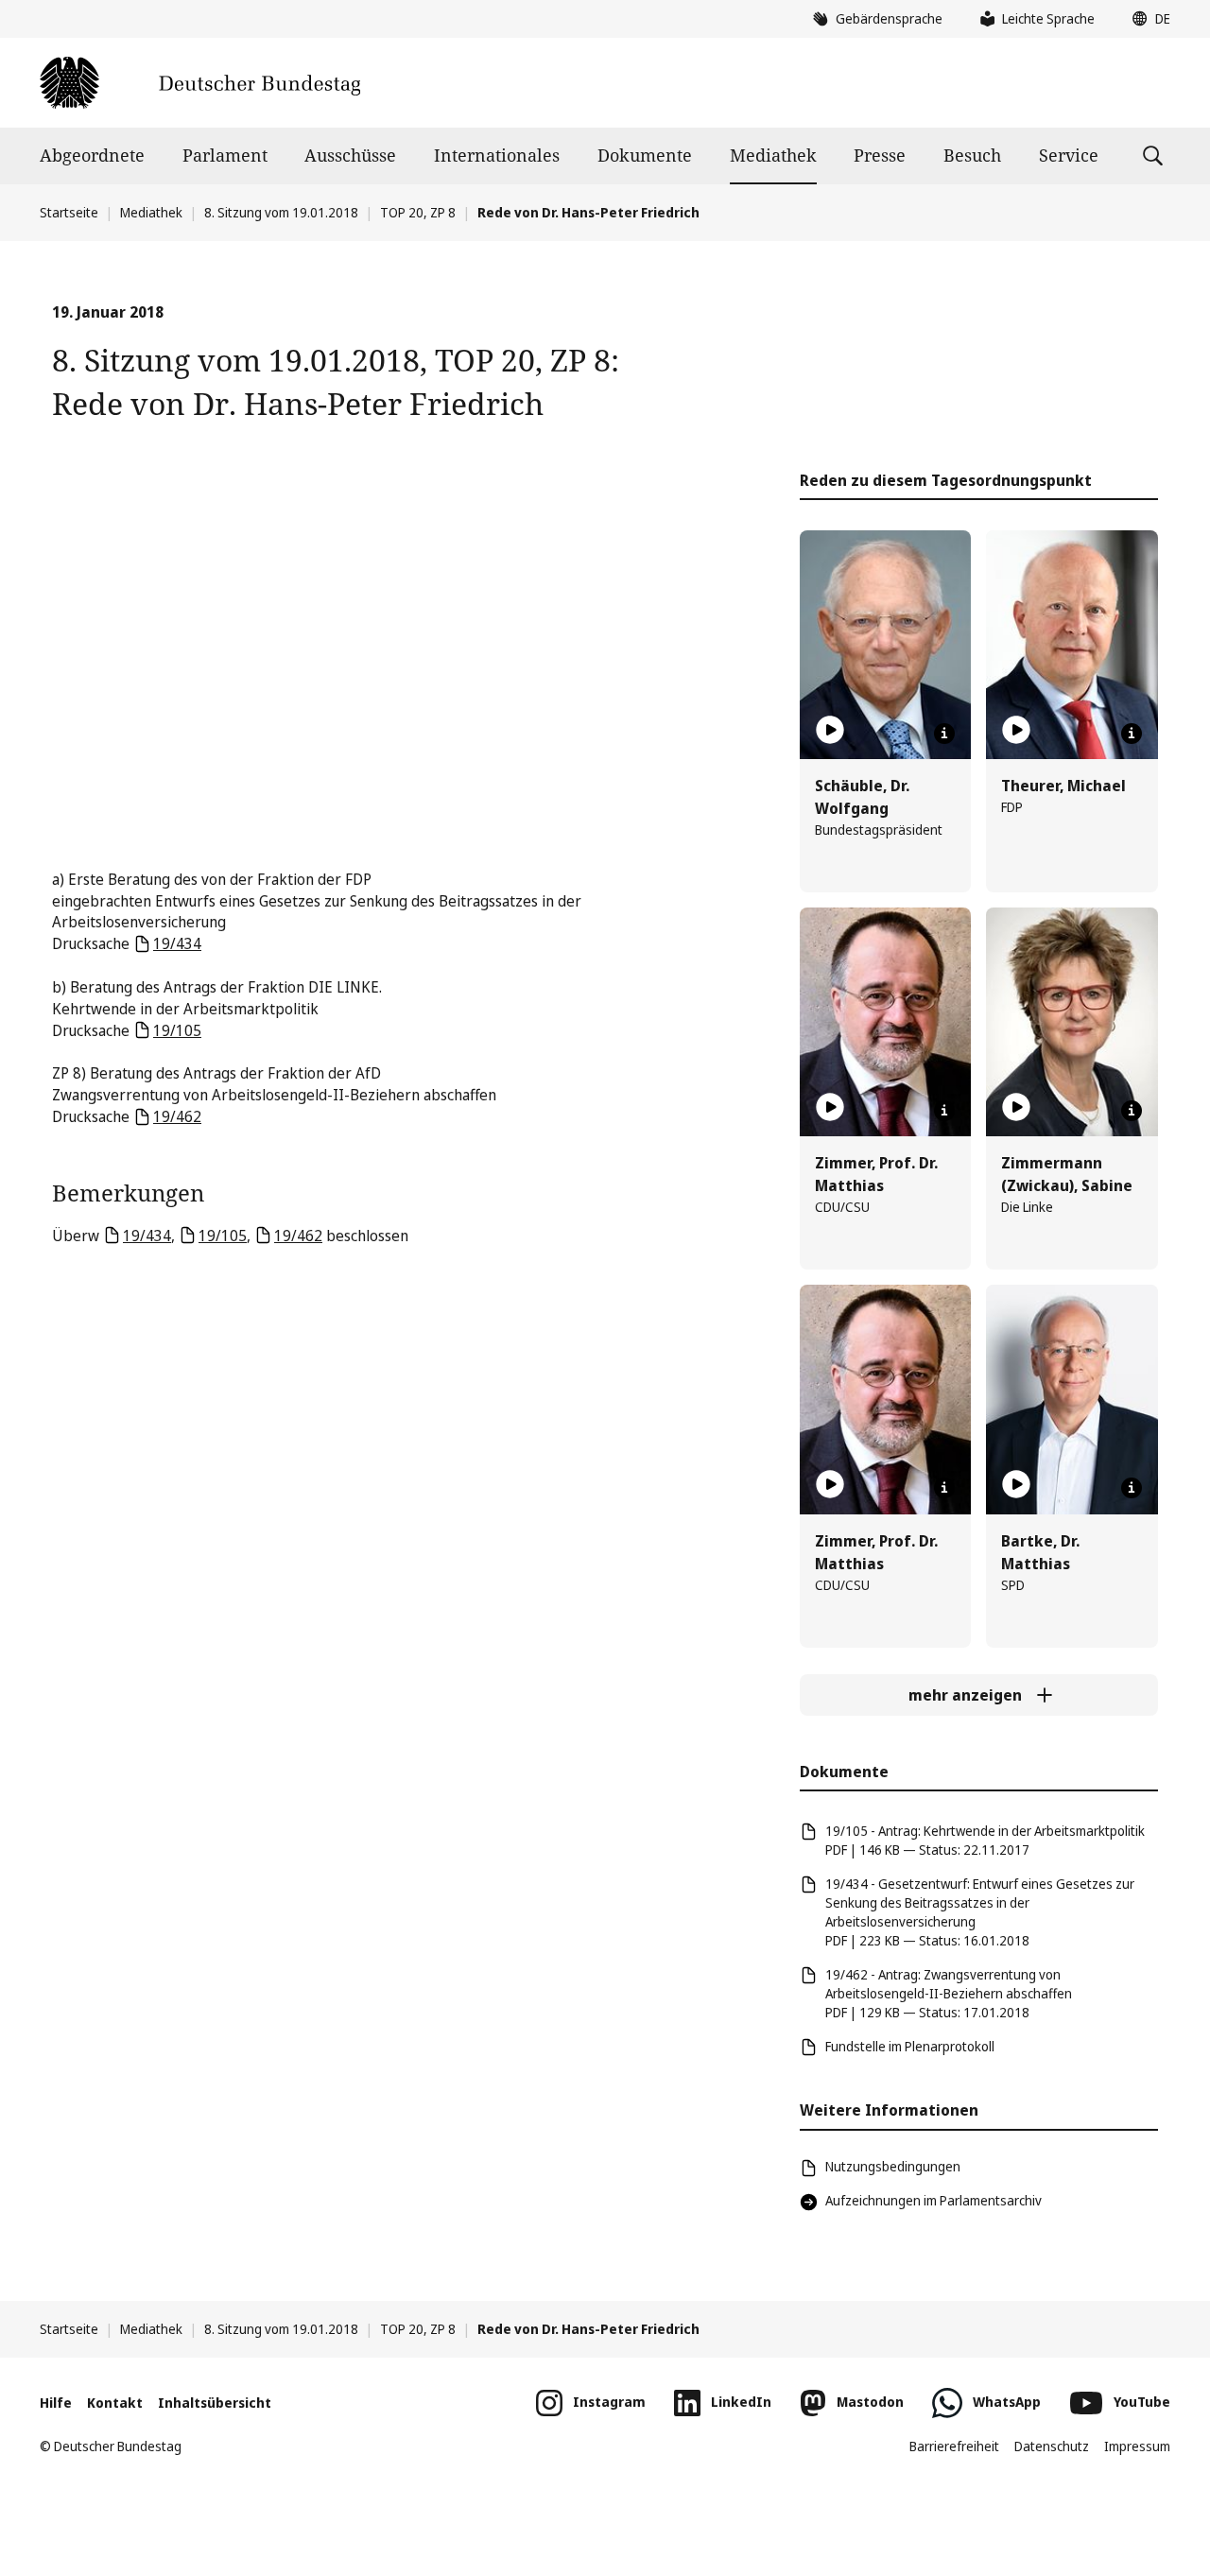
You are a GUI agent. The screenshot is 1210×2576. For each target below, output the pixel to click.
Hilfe (56, 2403)
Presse (880, 155)
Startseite (69, 212)
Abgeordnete (92, 155)
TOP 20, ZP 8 (418, 212)
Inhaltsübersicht (215, 2403)
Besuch (972, 155)
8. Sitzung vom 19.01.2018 (281, 212)
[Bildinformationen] (944, 734)
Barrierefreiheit (954, 2446)
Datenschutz (1052, 2446)
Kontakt (115, 2403)
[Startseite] (200, 83)
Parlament (225, 155)
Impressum (1137, 2446)
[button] (1147, 19)
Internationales (497, 155)
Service (1069, 155)
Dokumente (645, 155)
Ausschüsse (350, 155)
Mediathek (773, 155)
